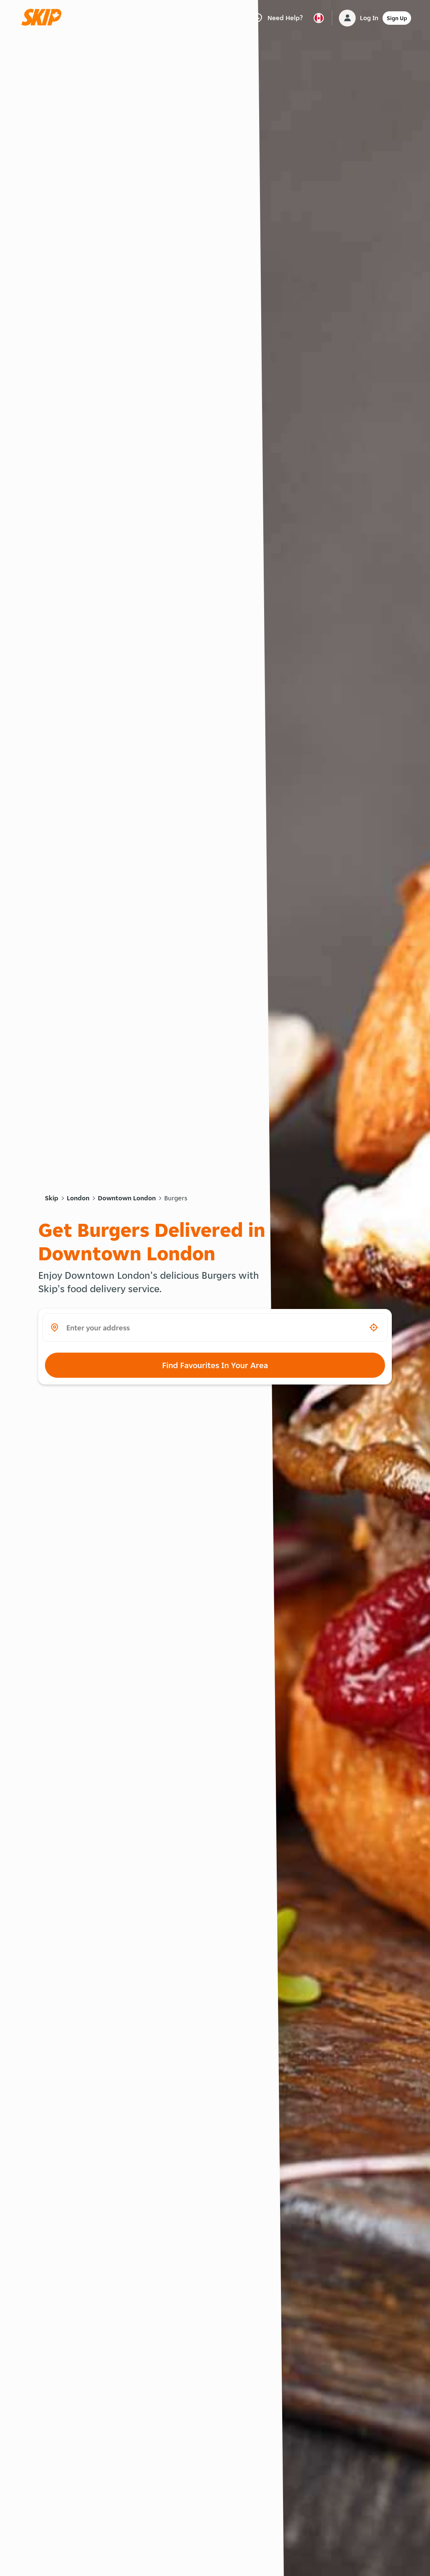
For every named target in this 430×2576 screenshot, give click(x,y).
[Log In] (347, 18)
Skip (52, 1198)
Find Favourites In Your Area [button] (215, 1365)
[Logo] (44, 18)
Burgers (176, 1198)
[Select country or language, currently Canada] (319, 18)
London (78, 1198)
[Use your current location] (374, 1327)
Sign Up (397, 18)
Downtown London (127, 1198)
